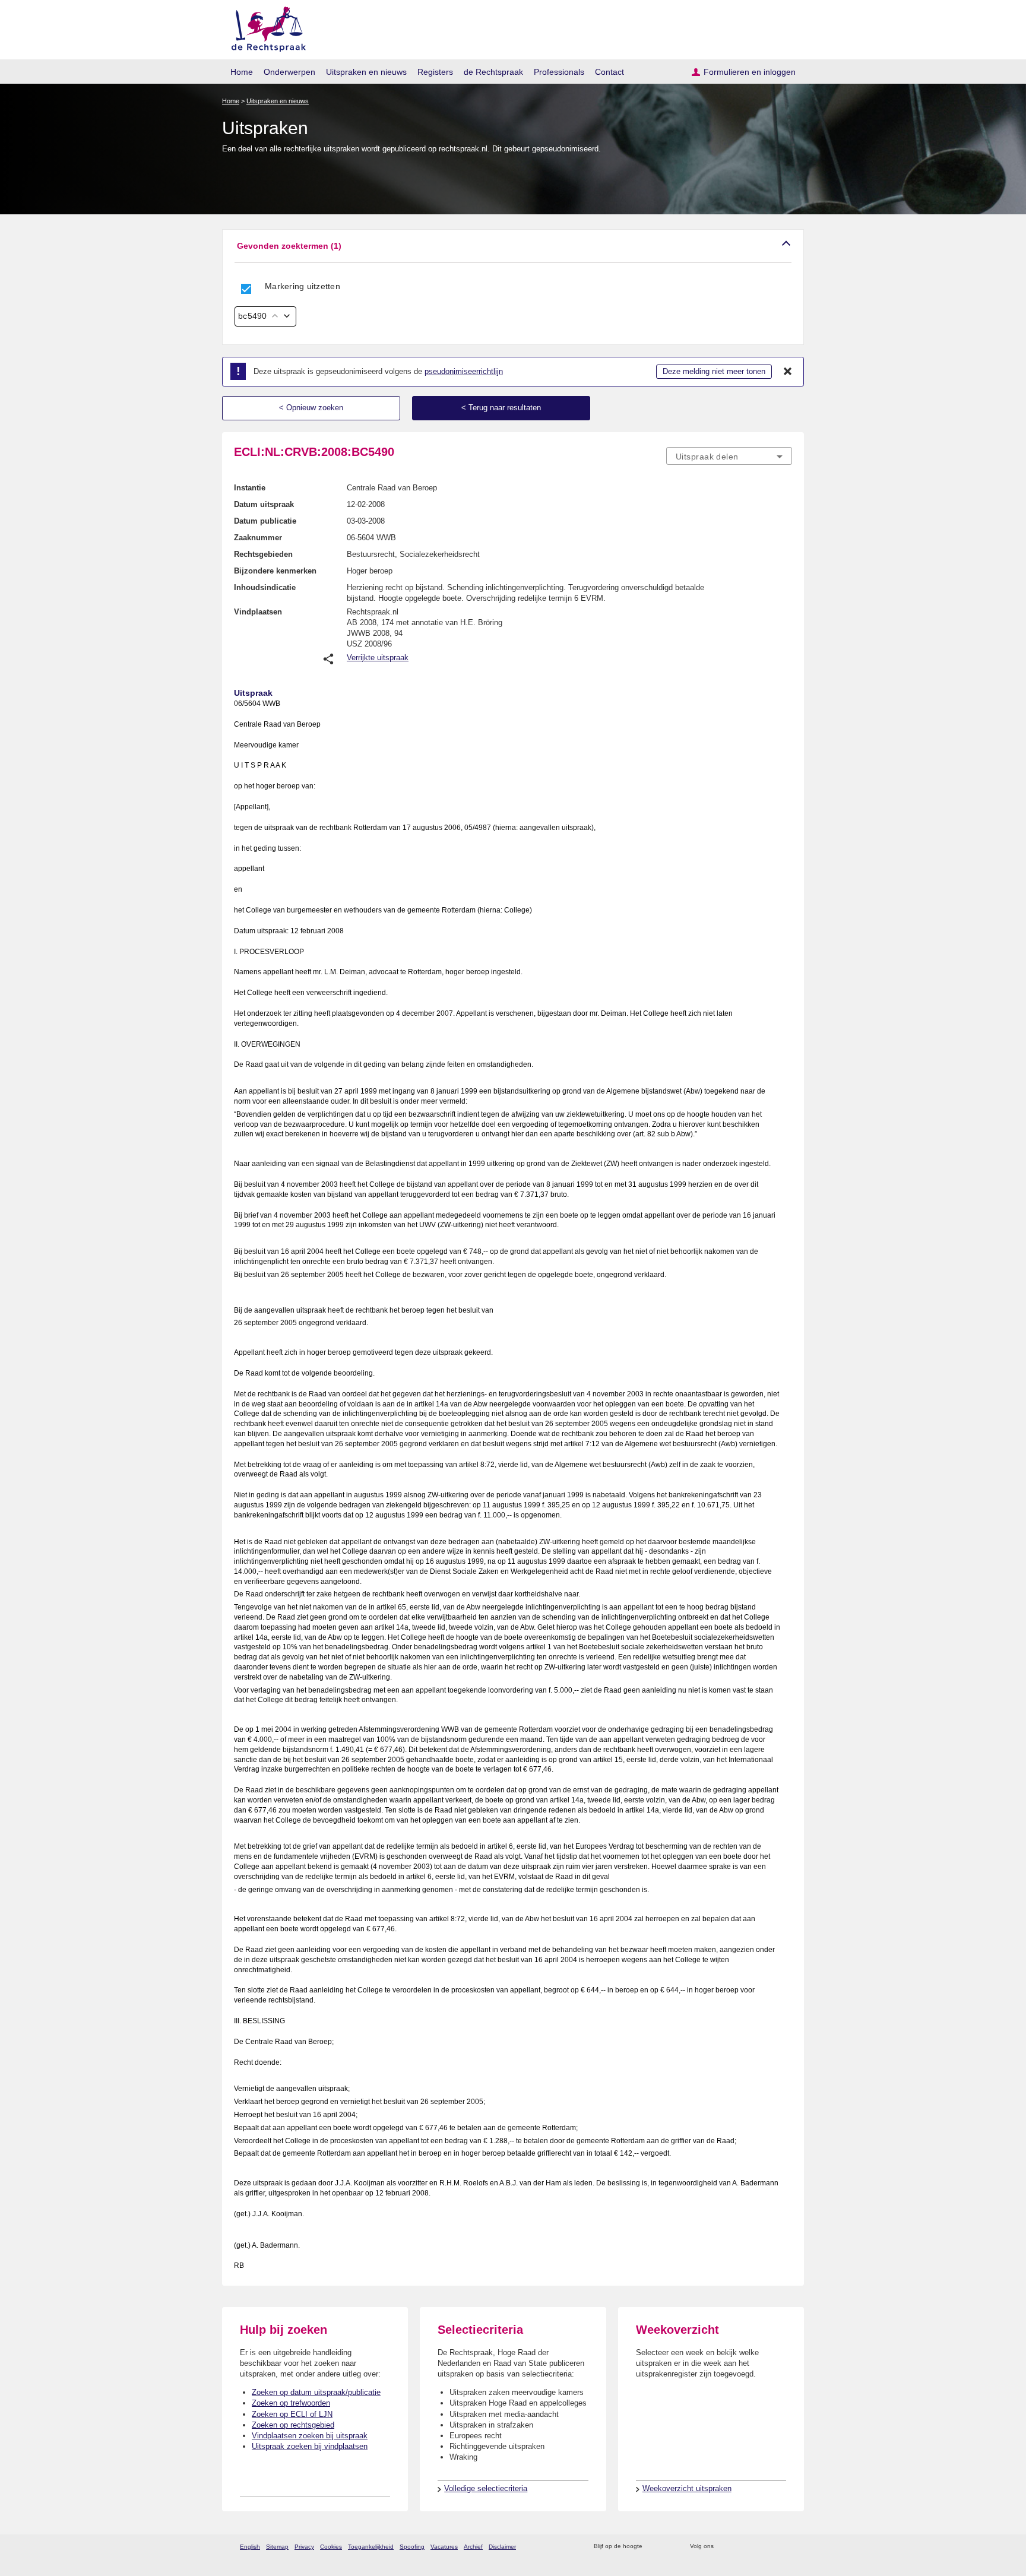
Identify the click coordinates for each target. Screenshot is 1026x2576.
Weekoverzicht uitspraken (687, 2488)
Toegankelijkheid (371, 2547)
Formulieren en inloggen (750, 72)
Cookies (331, 2547)
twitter (724, 2547)
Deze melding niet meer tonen (714, 371)
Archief (473, 2547)
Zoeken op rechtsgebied (293, 2425)
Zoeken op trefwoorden (291, 2403)
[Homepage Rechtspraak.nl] (265, 27)
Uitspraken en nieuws (366, 72)
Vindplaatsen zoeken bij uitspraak (310, 2436)
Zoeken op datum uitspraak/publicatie (316, 2392)
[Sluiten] (788, 372)
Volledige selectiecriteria (486, 2488)
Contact (609, 72)
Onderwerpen (289, 72)
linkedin (770, 2547)
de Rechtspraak (493, 72)
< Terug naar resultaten (501, 408)
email (669, 2547)
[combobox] (729, 456)
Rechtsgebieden (263, 554)
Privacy (304, 2547)
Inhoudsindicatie (265, 587)
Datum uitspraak (264, 504)
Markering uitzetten (303, 286)
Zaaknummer (258, 538)
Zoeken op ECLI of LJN (292, 2414)
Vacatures (444, 2547)
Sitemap (277, 2547)
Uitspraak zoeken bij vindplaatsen (310, 2446)
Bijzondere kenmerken (275, 571)
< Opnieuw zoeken (311, 408)
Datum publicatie (265, 521)
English (250, 2547)
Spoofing (412, 2547)
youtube (786, 2547)
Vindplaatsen (258, 612)
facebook (740, 2547)
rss (653, 2547)
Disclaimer (502, 2547)
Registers (435, 72)
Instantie (250, 488)
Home (242, 72)
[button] (513, 246)
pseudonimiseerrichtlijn (464, 371)
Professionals (559, 72)
